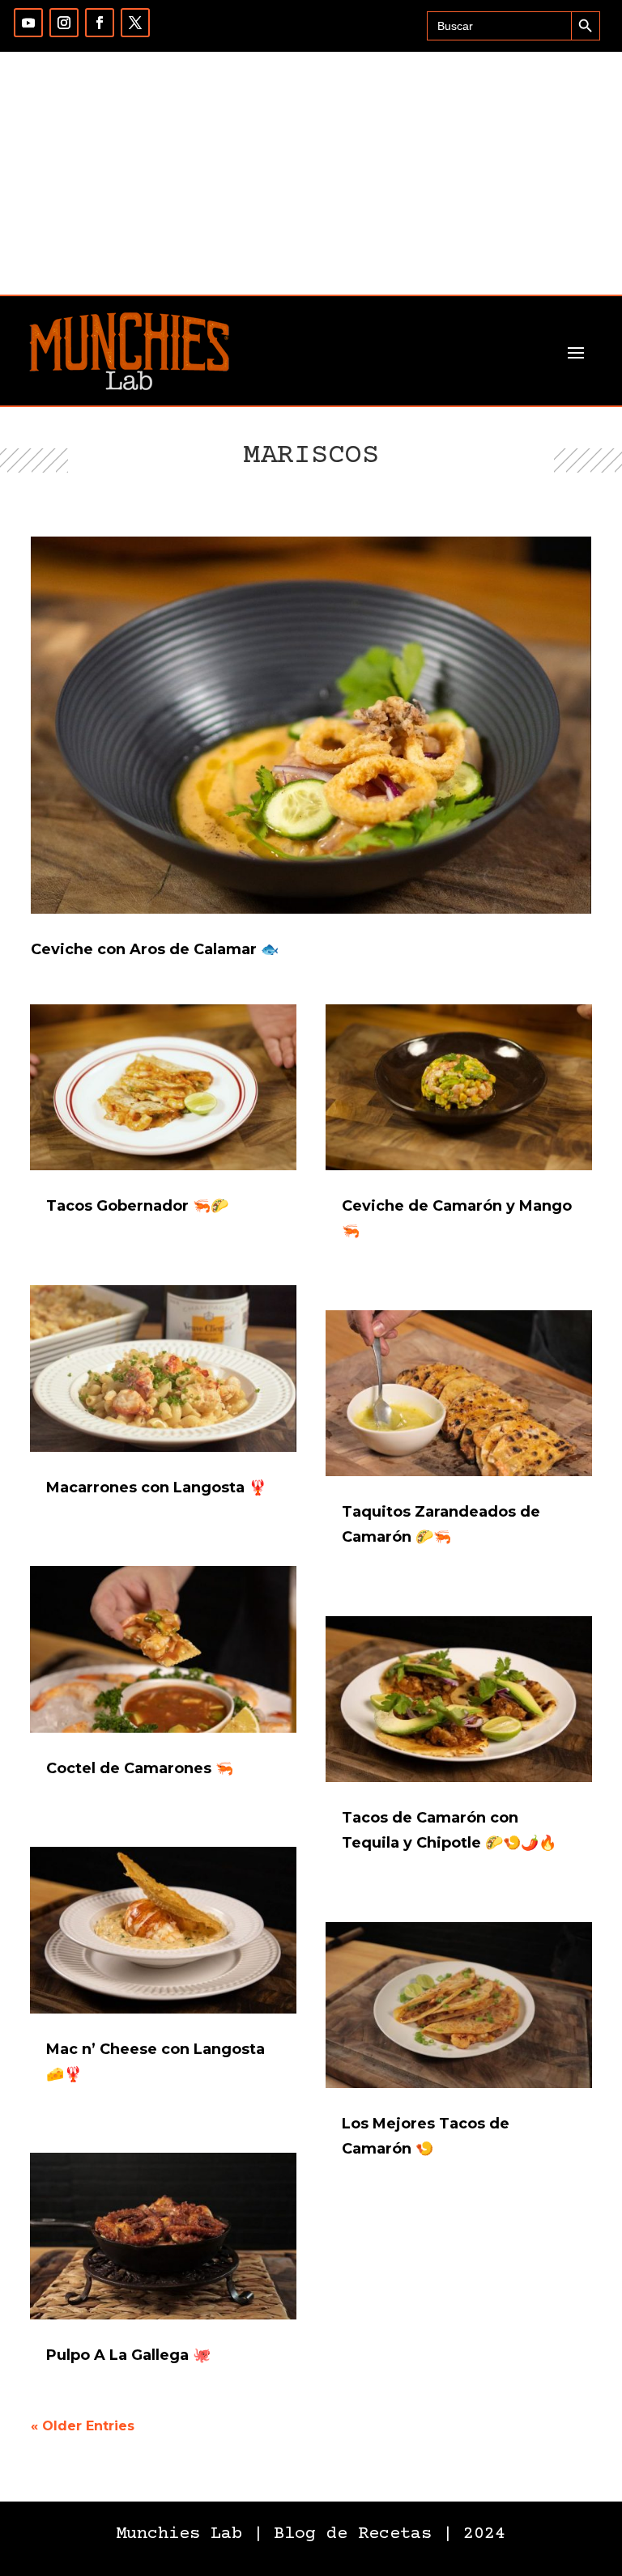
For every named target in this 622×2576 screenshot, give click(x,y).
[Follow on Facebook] (100, 23)
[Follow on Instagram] (64, 23)
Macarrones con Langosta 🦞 (156, 1487)
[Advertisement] (311, 173)
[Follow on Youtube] (28, 23)
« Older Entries (83, 2426)
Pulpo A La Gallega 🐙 (128, 2355)
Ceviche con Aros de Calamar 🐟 (155, 949)
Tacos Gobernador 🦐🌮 (137, 1206)
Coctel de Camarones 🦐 (140, 1768)
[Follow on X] (135, 23)
